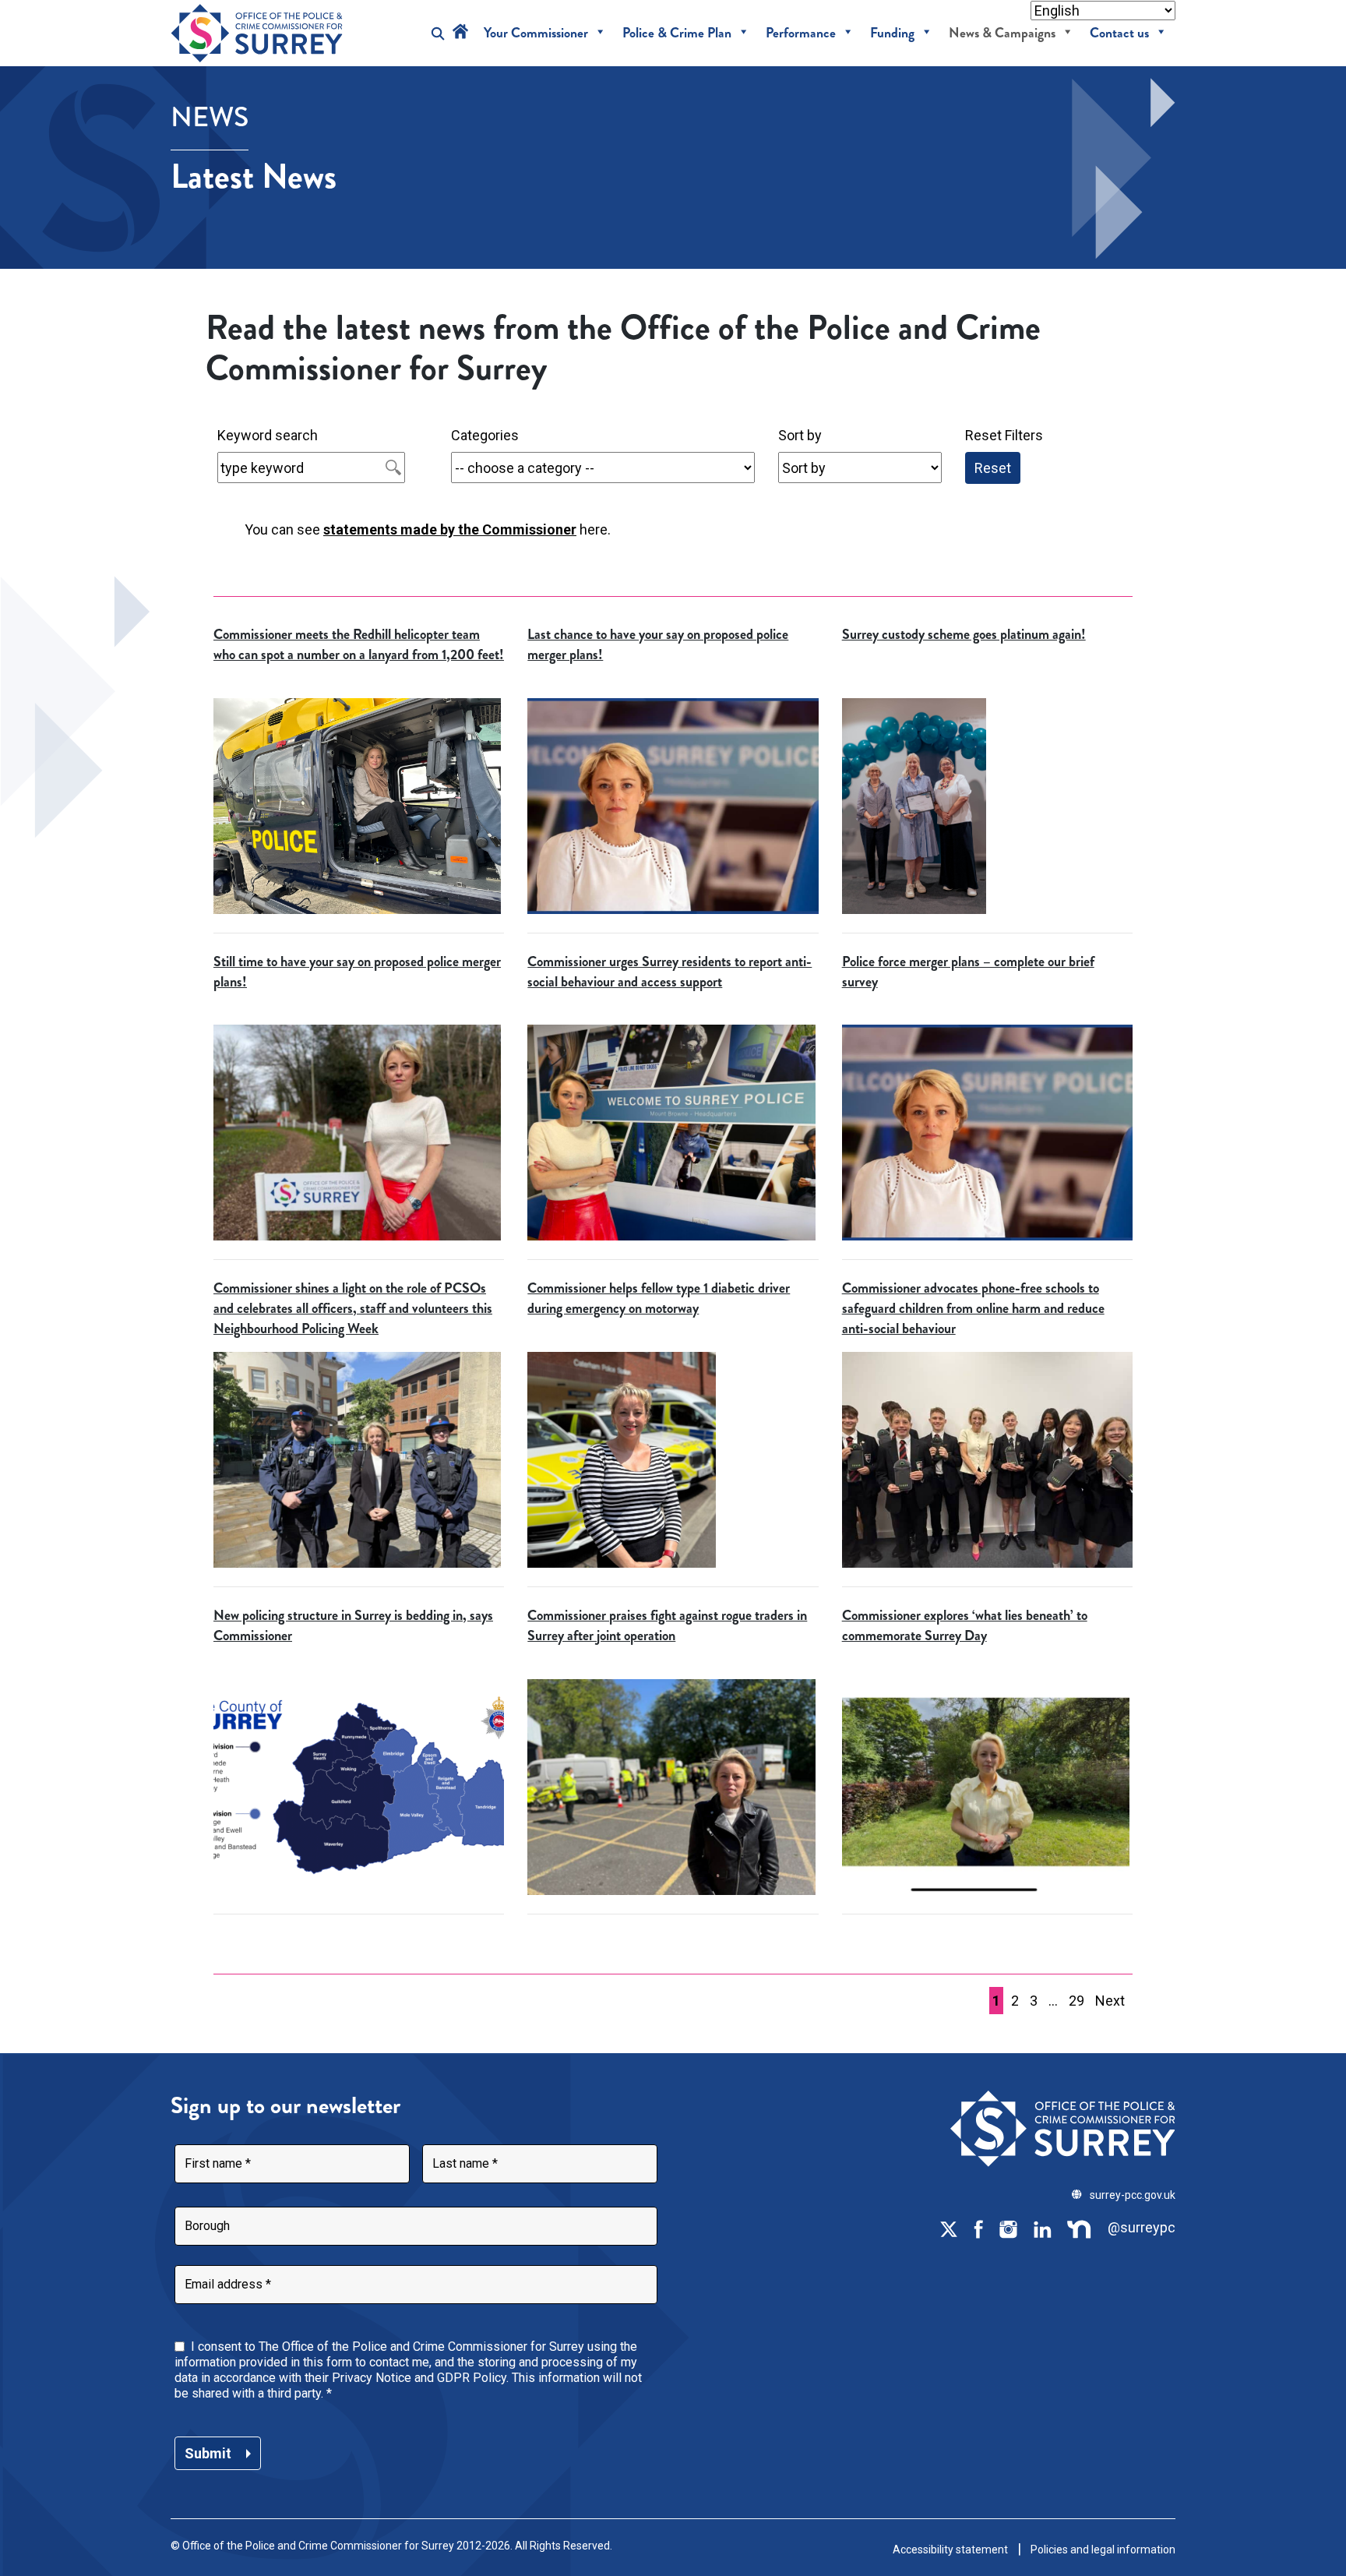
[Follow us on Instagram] (1008, 2228)
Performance (801, 33)
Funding (892, 33)
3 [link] (1034, 2001)
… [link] (1053, 2001)
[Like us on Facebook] (978, 2228)
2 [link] (1015, 2001)
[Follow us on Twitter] (949, 2228)
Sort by (800, 435)
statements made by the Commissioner (450, 529)
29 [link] (1076, 2001)
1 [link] (996, 2001)
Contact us (1119, 33)
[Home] (460, 33)
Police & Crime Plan (677, 33)
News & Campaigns (1002, 33)
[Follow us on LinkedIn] (1042, 2228)
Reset (993, 468)
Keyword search (268, 435)
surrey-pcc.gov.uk (1133, 2195)
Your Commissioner (536, 33)
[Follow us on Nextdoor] (1080, 2228)
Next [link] (1110, 2001)
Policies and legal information (1103, 2550)
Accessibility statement (950, 2550)
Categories (485, 435)
